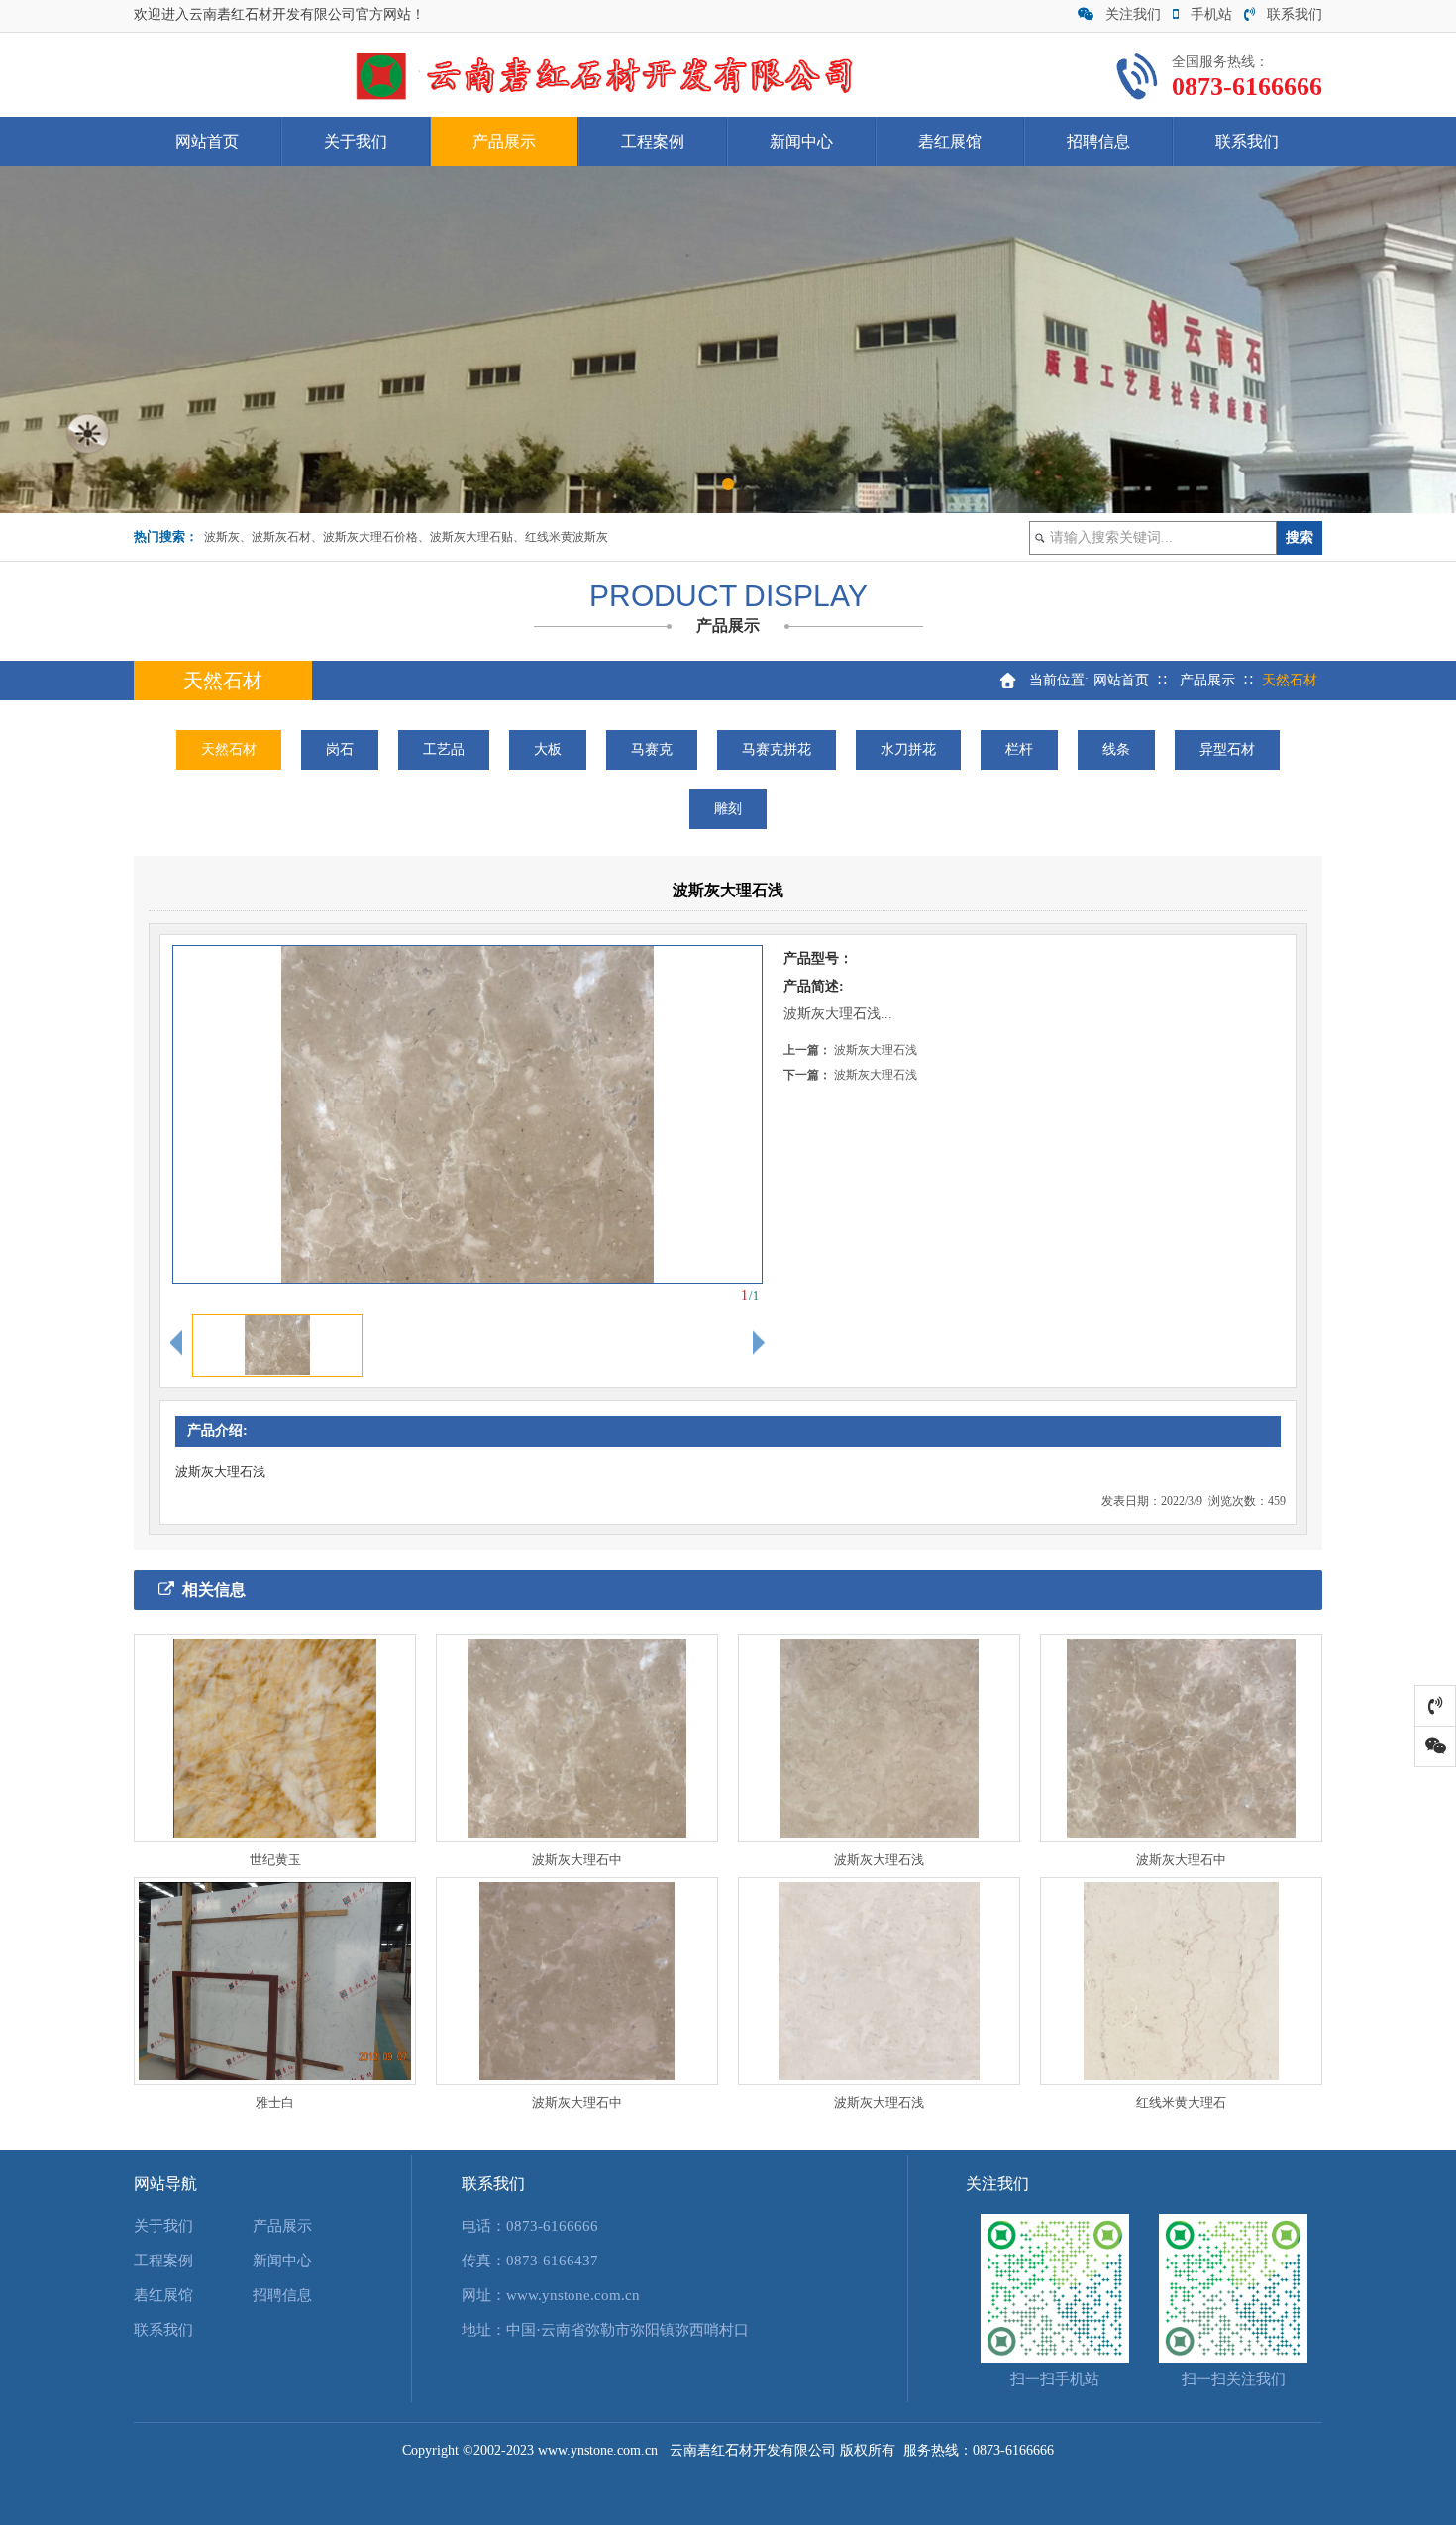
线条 (1116, 749)
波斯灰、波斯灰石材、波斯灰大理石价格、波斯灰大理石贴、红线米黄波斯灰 (406, 537)
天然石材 (229, 749)
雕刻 (728, 809)
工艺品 (444, 749)
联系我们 (1295, 14)
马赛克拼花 (777, 749)
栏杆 (1019, 749)
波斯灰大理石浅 (876, 1050)
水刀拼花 (908, 749)
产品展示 (504, 141)
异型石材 (1227, 749)
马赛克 (652, 749)
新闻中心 (801, 141)
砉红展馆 (950, 141)
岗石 (340, 749)
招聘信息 (1098, 141)
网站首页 (207, 141)
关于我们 (356, 141)
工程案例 (653, 141)
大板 (548, 749)
